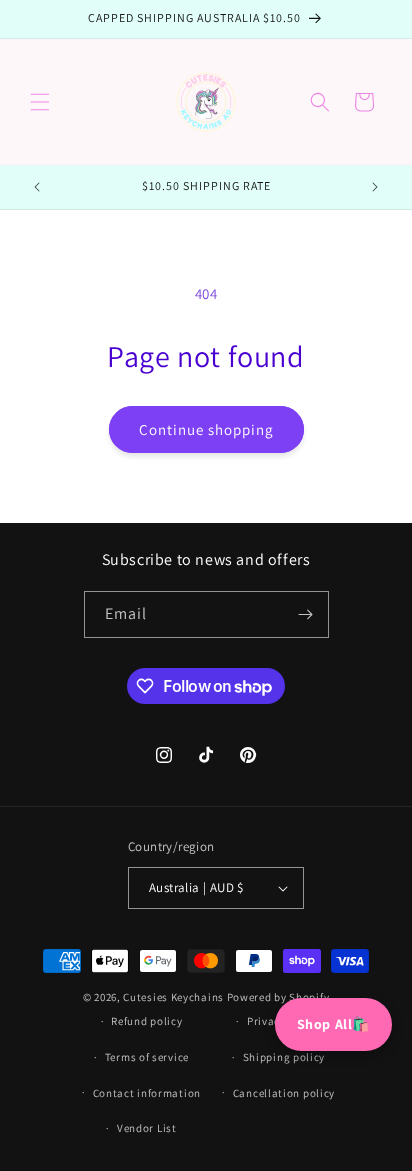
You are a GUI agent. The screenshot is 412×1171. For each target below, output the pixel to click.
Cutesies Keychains (173, 997)
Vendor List (147, 1128)
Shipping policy (284, 1057)
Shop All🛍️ (333, 1024)
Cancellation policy (284, 1093)
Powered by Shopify (278, 997)
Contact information (147, 1093)
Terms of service (147, 1057)
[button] (40, 102)
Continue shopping (206, 429)
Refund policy (146, 1021)
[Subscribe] (306, 614)
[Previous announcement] (37, 187)
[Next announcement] (375, 187)
